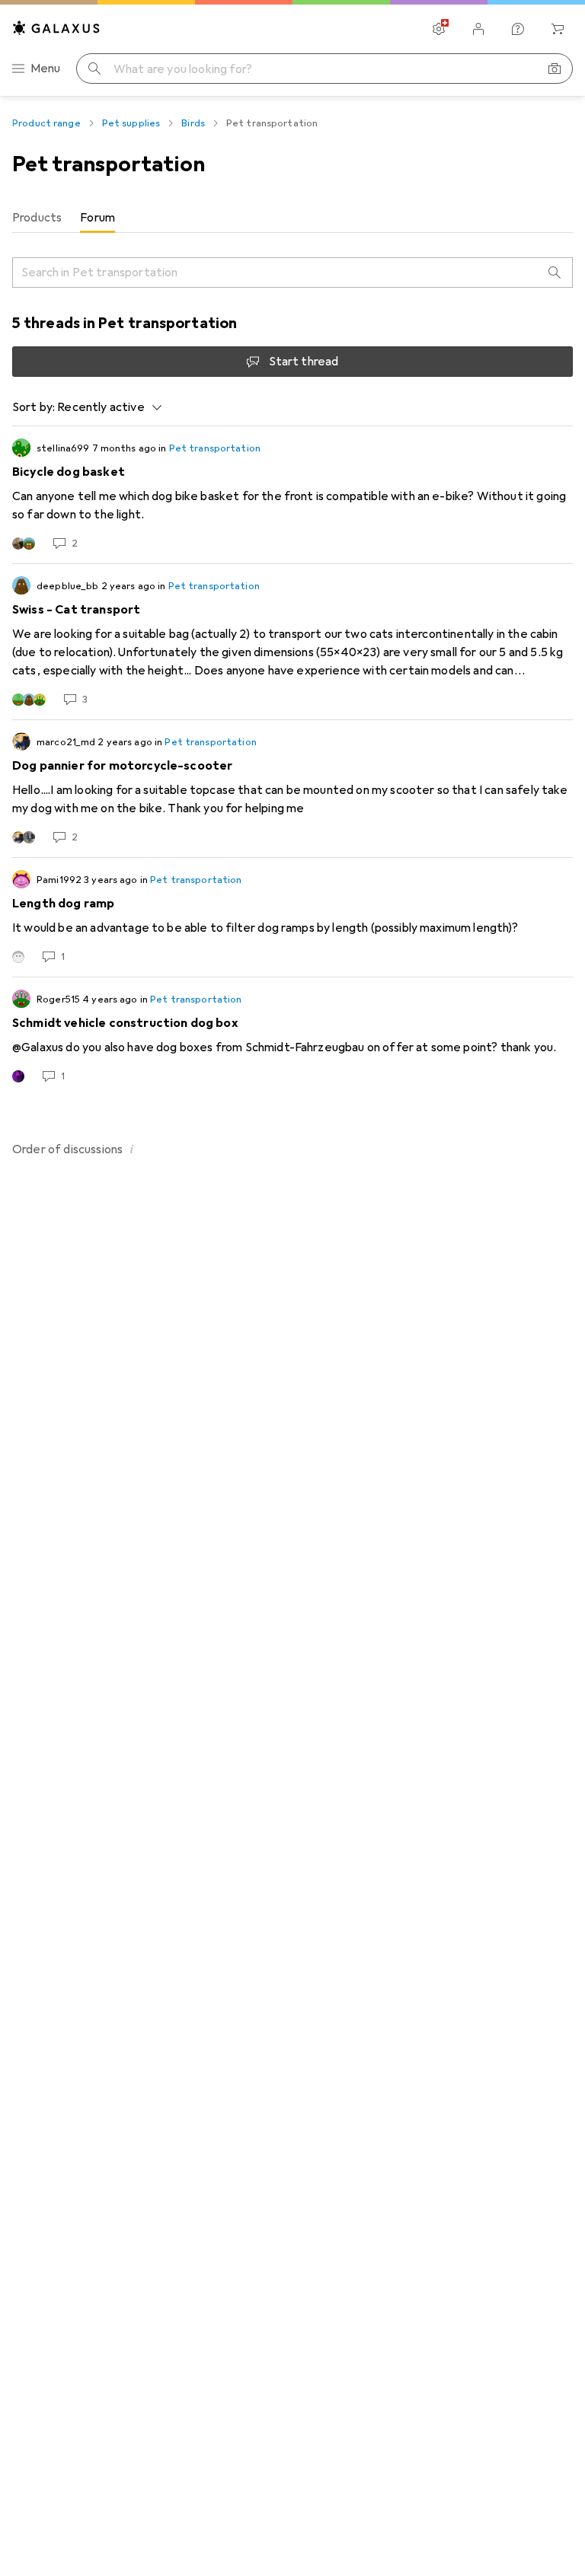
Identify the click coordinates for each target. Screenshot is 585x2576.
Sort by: (34, 407)
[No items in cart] (558, 29)
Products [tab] (37, 218)
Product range (46, 123)
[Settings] (439, 29)
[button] (132, 1149)
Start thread (304, 362)
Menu (46, 69)
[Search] (555, 273)
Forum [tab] (97, 218)
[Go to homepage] (56, 28)
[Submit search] (94, 69)
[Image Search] (555, 69)
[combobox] (105, 407)
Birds (193, 123)
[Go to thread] (292, 495)
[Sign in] (478, 29)
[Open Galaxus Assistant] (518, 29)
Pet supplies (131, 123)
